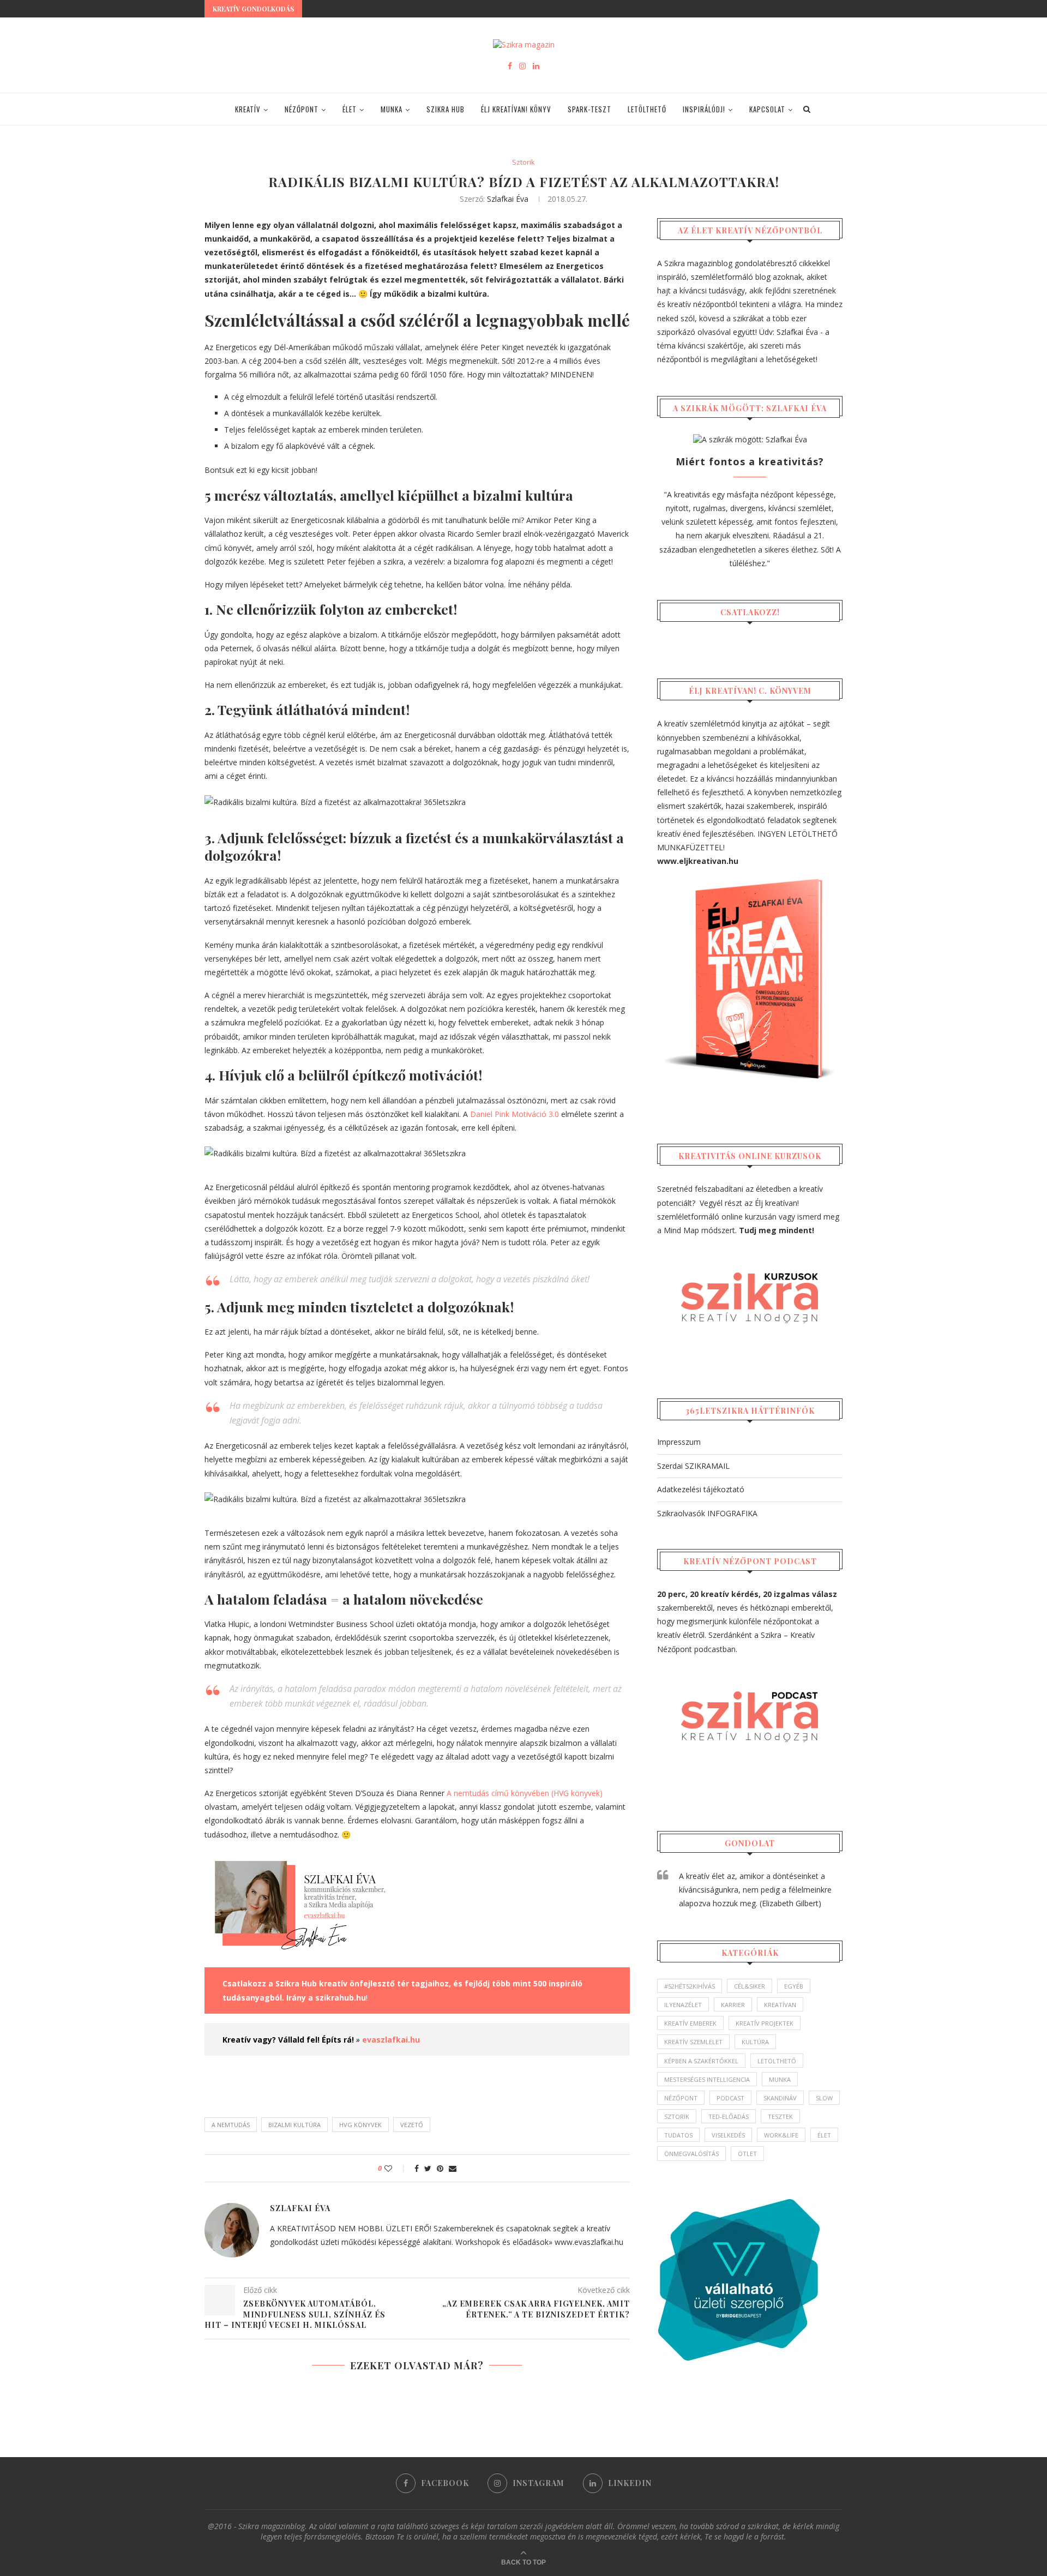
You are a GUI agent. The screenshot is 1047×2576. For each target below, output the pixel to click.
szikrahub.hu (341, 1998)
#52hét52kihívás (690, 1986)
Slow (824, 2098)
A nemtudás (231, 2125)
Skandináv (780, 2098)
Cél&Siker (750, 1986)
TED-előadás (729, 2116)
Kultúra (755, 2042)
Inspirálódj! (704, 109)
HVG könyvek (360, 2125)
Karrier (733, 2005)
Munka (392, 109)
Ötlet (747, 2154)
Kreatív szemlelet (693, 2042)
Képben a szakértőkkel (701, 2061)
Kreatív (248, 109)
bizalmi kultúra (294, 2125)
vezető (412, 2125)
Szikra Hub (446, 109)
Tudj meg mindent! (777, 1230)
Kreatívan (780, 2005)
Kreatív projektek (765, 2023)
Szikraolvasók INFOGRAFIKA (707, 1513)
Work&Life (781, 2135)
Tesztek (780, 2116)
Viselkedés (728, 2135)
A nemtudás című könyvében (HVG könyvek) (525, 1793)
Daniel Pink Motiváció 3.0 (515, 1114)
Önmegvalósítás (691, 2154)
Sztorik (523, 163)
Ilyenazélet (683, 2005)
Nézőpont (302, 109)
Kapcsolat (767, 109)
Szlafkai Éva (508, 199)
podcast (730, 2098)
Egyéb (794, 1986)
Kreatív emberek (690, 2023)
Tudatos (678, 2135)
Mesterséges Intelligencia (707, 2079)
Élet (350, 109)
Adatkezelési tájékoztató (701, 1489)
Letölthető (647, 109)
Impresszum (679, 1442)
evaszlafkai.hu (391, 2040)
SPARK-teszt (589, 109)
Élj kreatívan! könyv (516, 109)
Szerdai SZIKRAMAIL (693, 1466)
